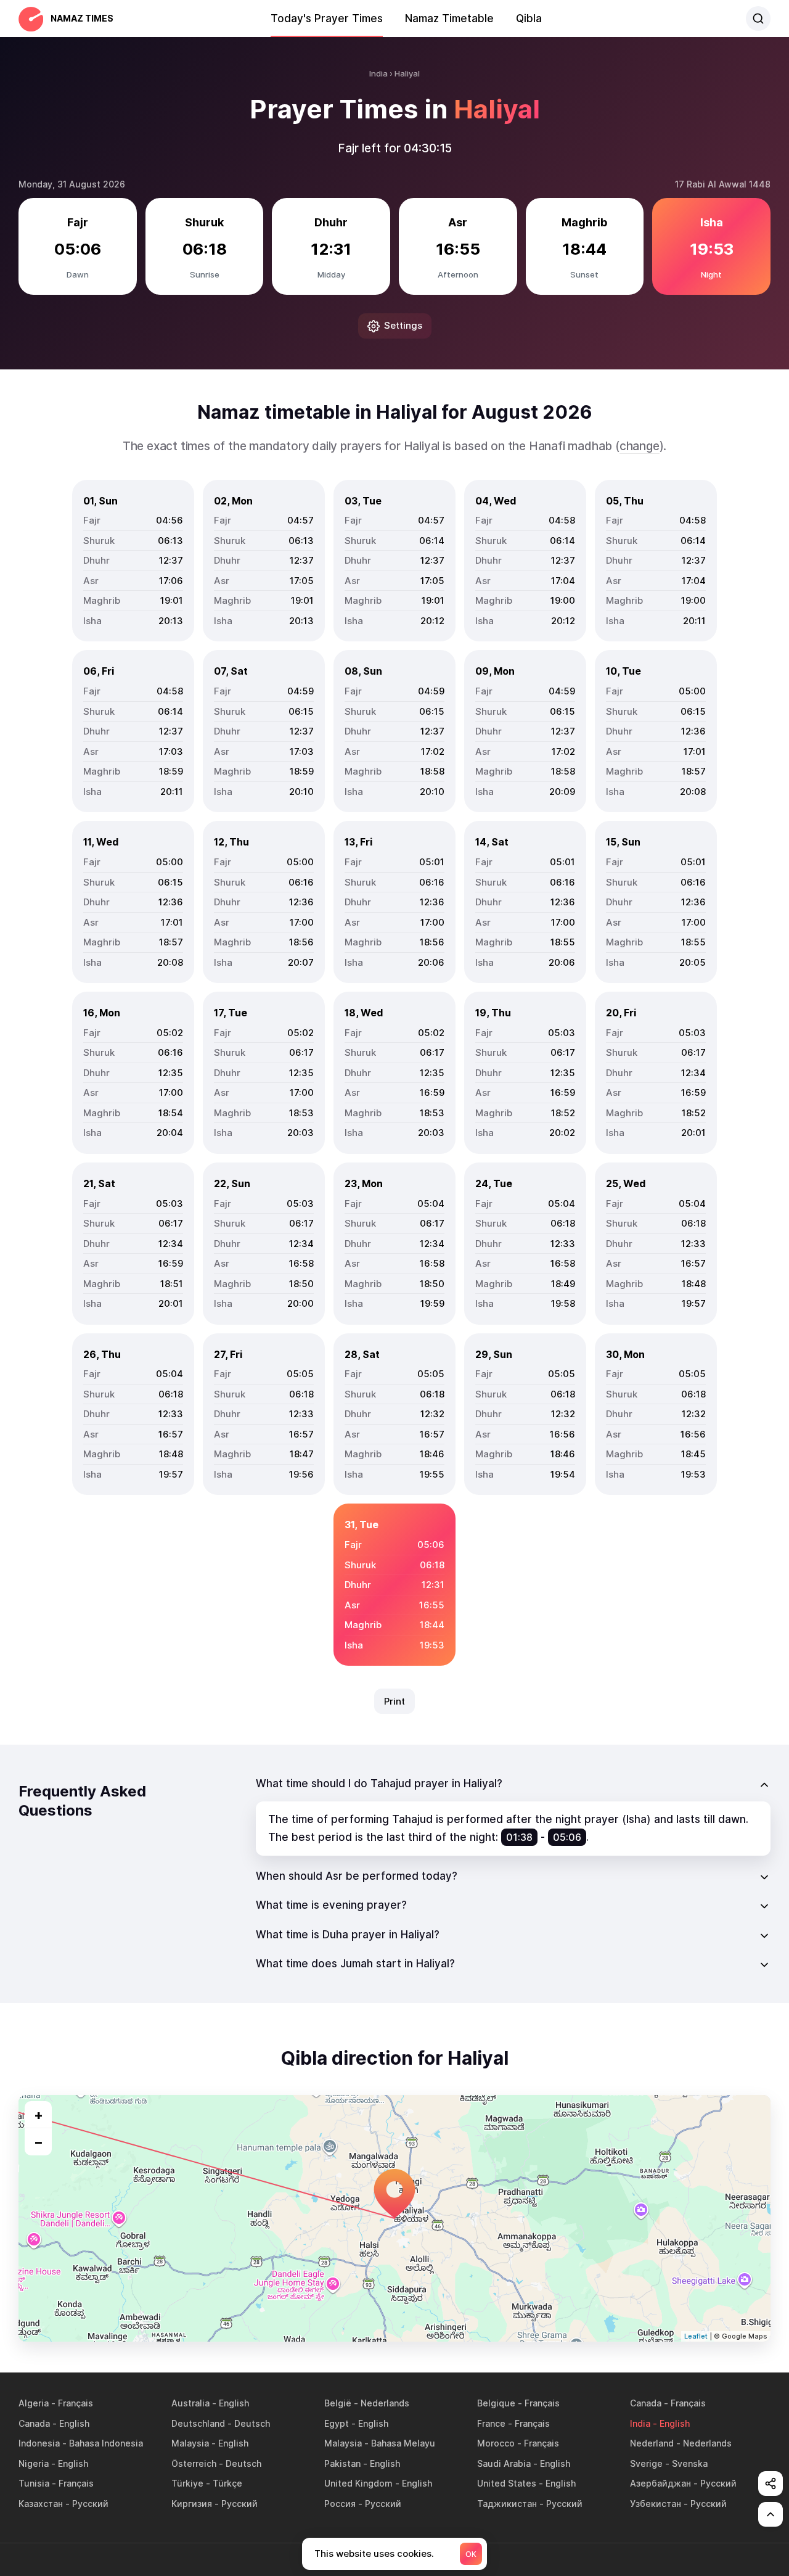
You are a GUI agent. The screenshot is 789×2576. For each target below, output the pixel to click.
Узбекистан (656, 2504)
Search (758, 19)
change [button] (640, 446)
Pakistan (342, 2463)
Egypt (337, 2423)
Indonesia (39, 2443)
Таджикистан (507, 2504)
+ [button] (39, 2115)
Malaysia (190, 2443)
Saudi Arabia (504, 2463)
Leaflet (696, 2336)
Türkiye (187, 2483)
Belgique (496, 2403)
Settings (403, 325)
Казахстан (41, 2504)
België (338, 2403)
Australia (190, 2403)
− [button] (39, 2142)
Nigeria (34, 2463)
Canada (646, 2403)
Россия (340, 2504)
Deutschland (198, 2423)
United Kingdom (358, 2483)
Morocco (496, 2443)
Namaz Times (82, 18)
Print (394, 1701)
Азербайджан (660, 2483)
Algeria (34, 2403)
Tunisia (34, 2483)
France (491, 2423)
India (640, 2423)
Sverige (646, 2463)
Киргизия (192, 2504)
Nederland (652, 2443)
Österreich (194, 2463)
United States (507, 2483)
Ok (471, 2554)
